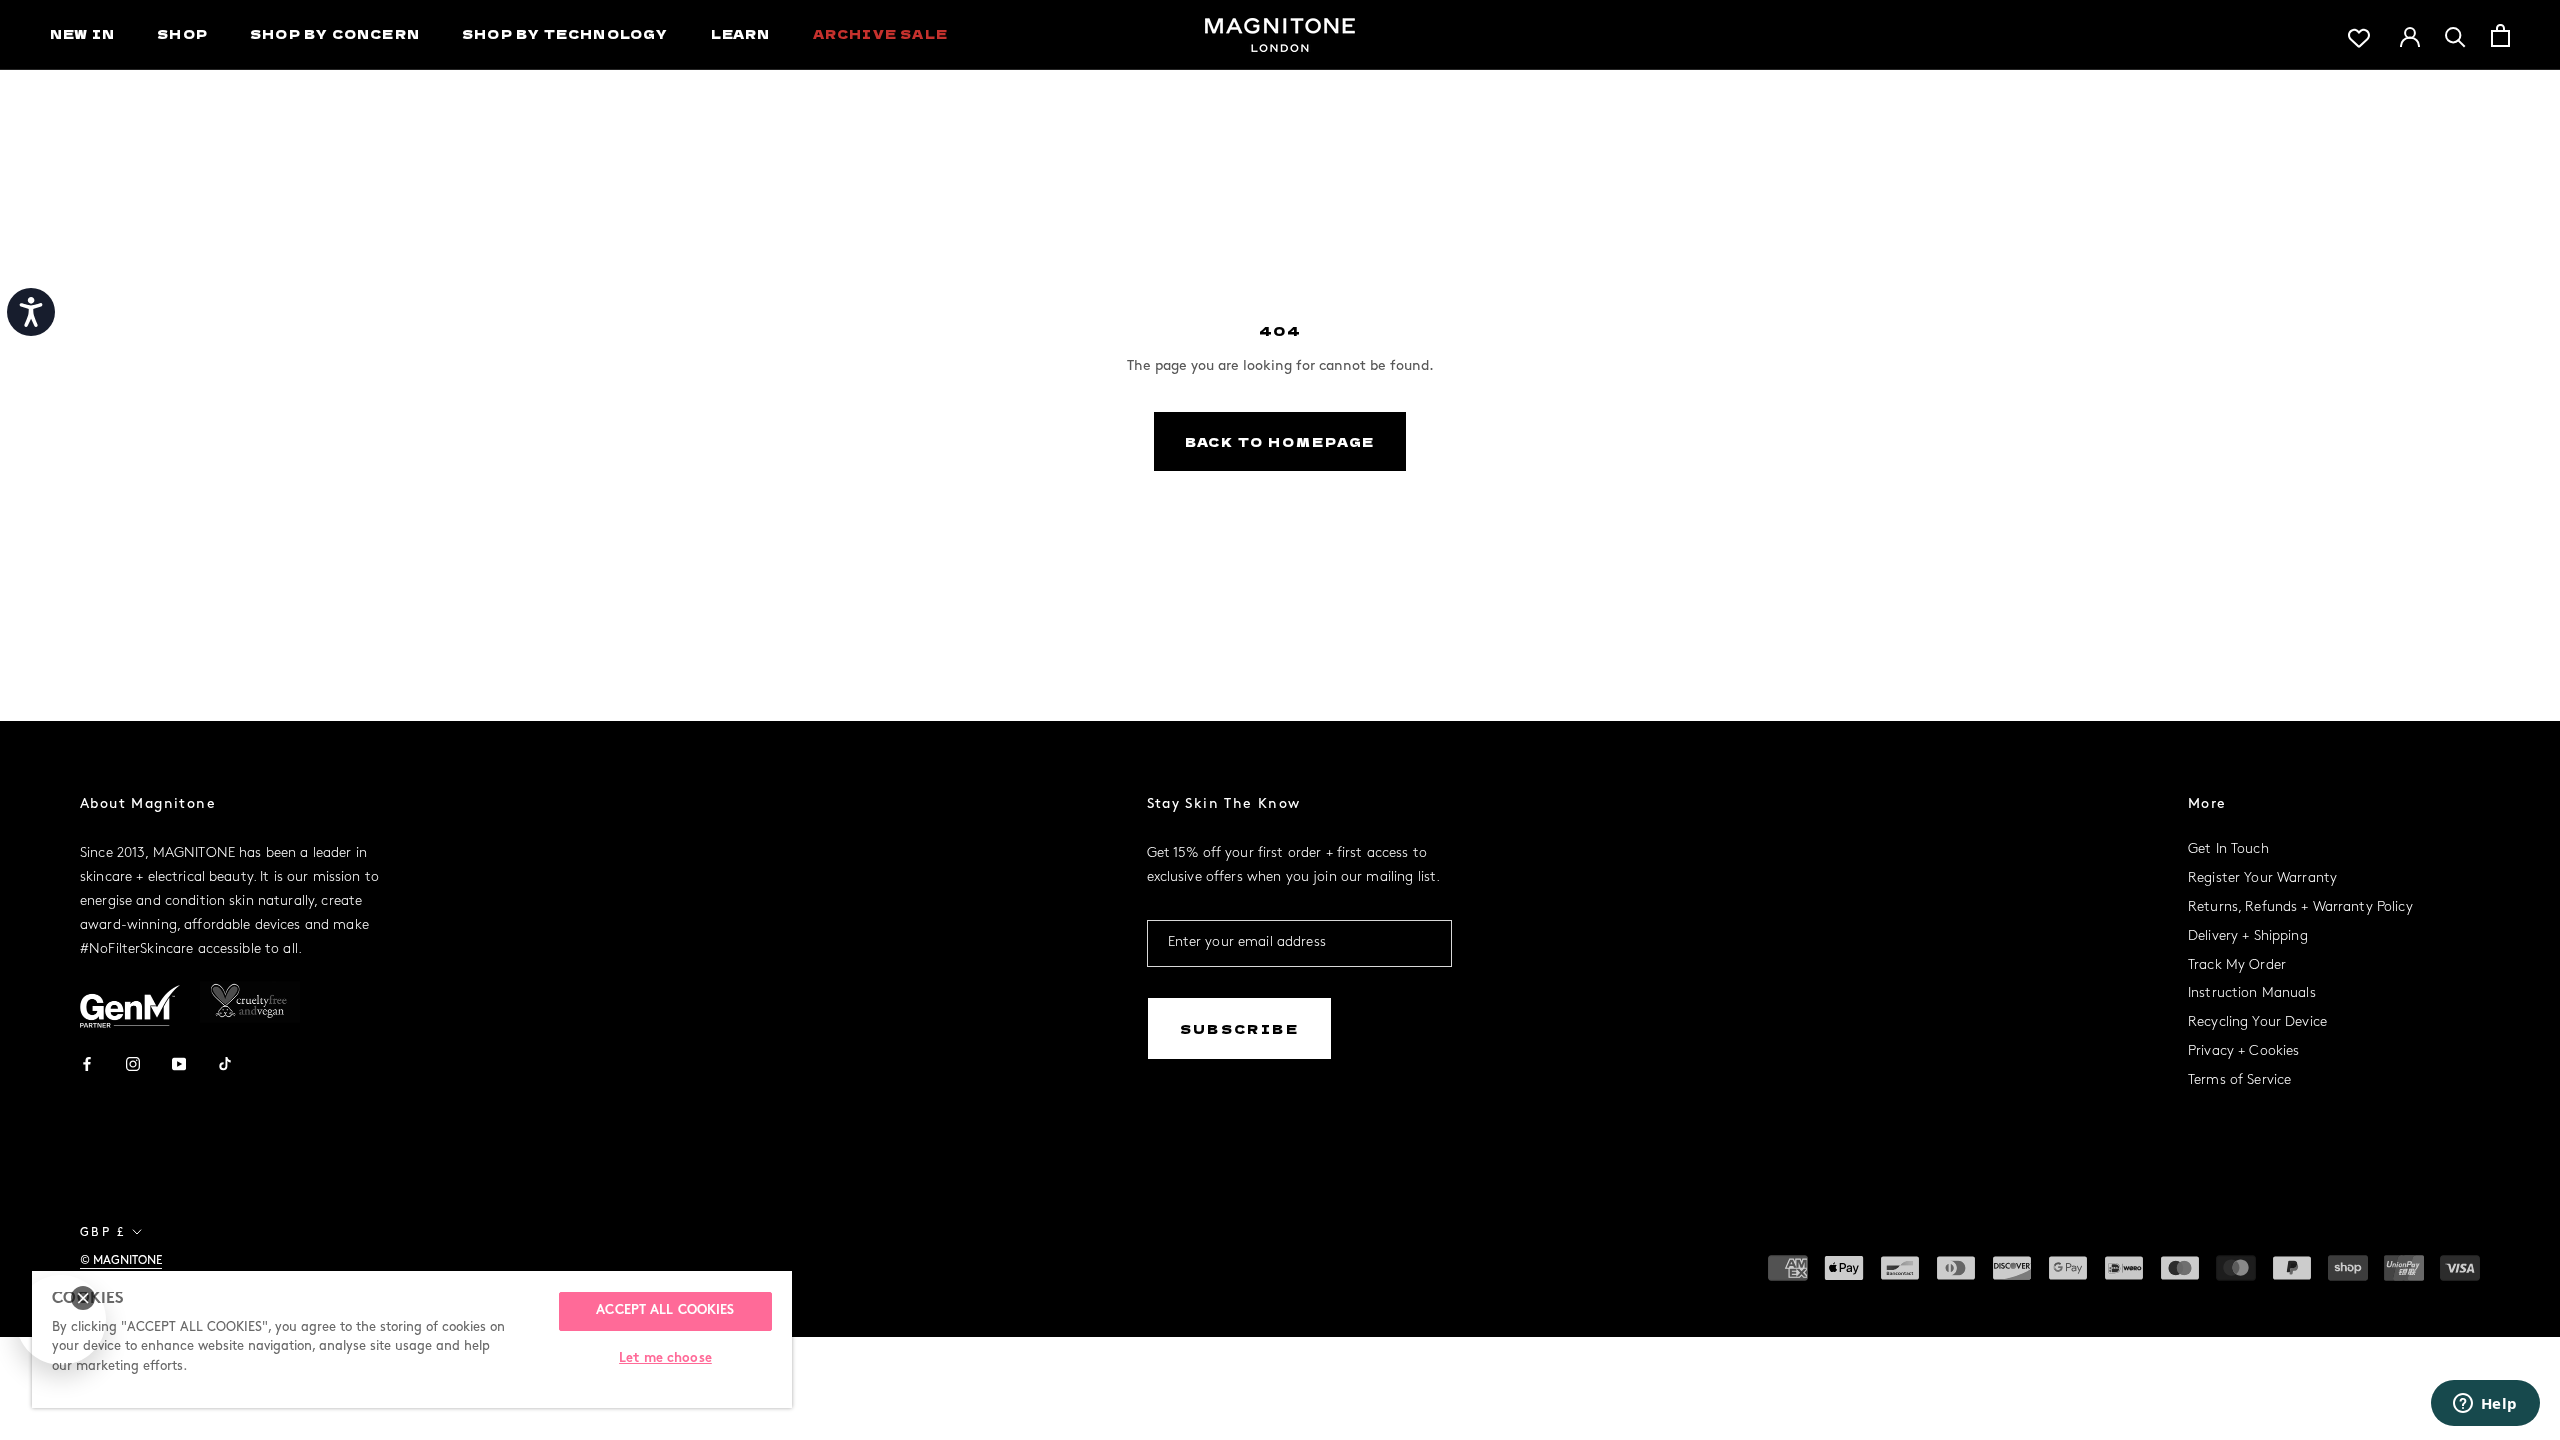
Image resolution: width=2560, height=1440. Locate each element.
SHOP (182, 33)
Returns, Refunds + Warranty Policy (2300, 907)
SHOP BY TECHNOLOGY (565, 33)
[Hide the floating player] (83, 1298)
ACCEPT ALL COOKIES (665, 1311)
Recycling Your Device (2257, 1022)
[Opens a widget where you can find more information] (2485, 1405)
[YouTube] (179, 1062)
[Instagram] (133, 1062)
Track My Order (2237, 965)
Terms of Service (2239, 1080)
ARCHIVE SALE (880, 33)
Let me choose (665, 1359)
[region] (412, 1339)
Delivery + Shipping (2248, 936)
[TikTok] (225, 1062)
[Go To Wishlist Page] (2359, 35)
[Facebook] (87, 1062)
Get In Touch (2228, 849)
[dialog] (61, 1320)
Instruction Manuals (2252, 993)
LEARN (741, 33)
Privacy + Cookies (2243, 1051)
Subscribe (1240, 1028)
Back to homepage (1280, 441)
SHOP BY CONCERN (335, 33)
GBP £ (102, 1232)
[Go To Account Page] (2410, 35)
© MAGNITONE (121, 1260)
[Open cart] (2500, 35)
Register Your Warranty (2262, 878)
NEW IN (82, 33)
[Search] (2455, 35)
